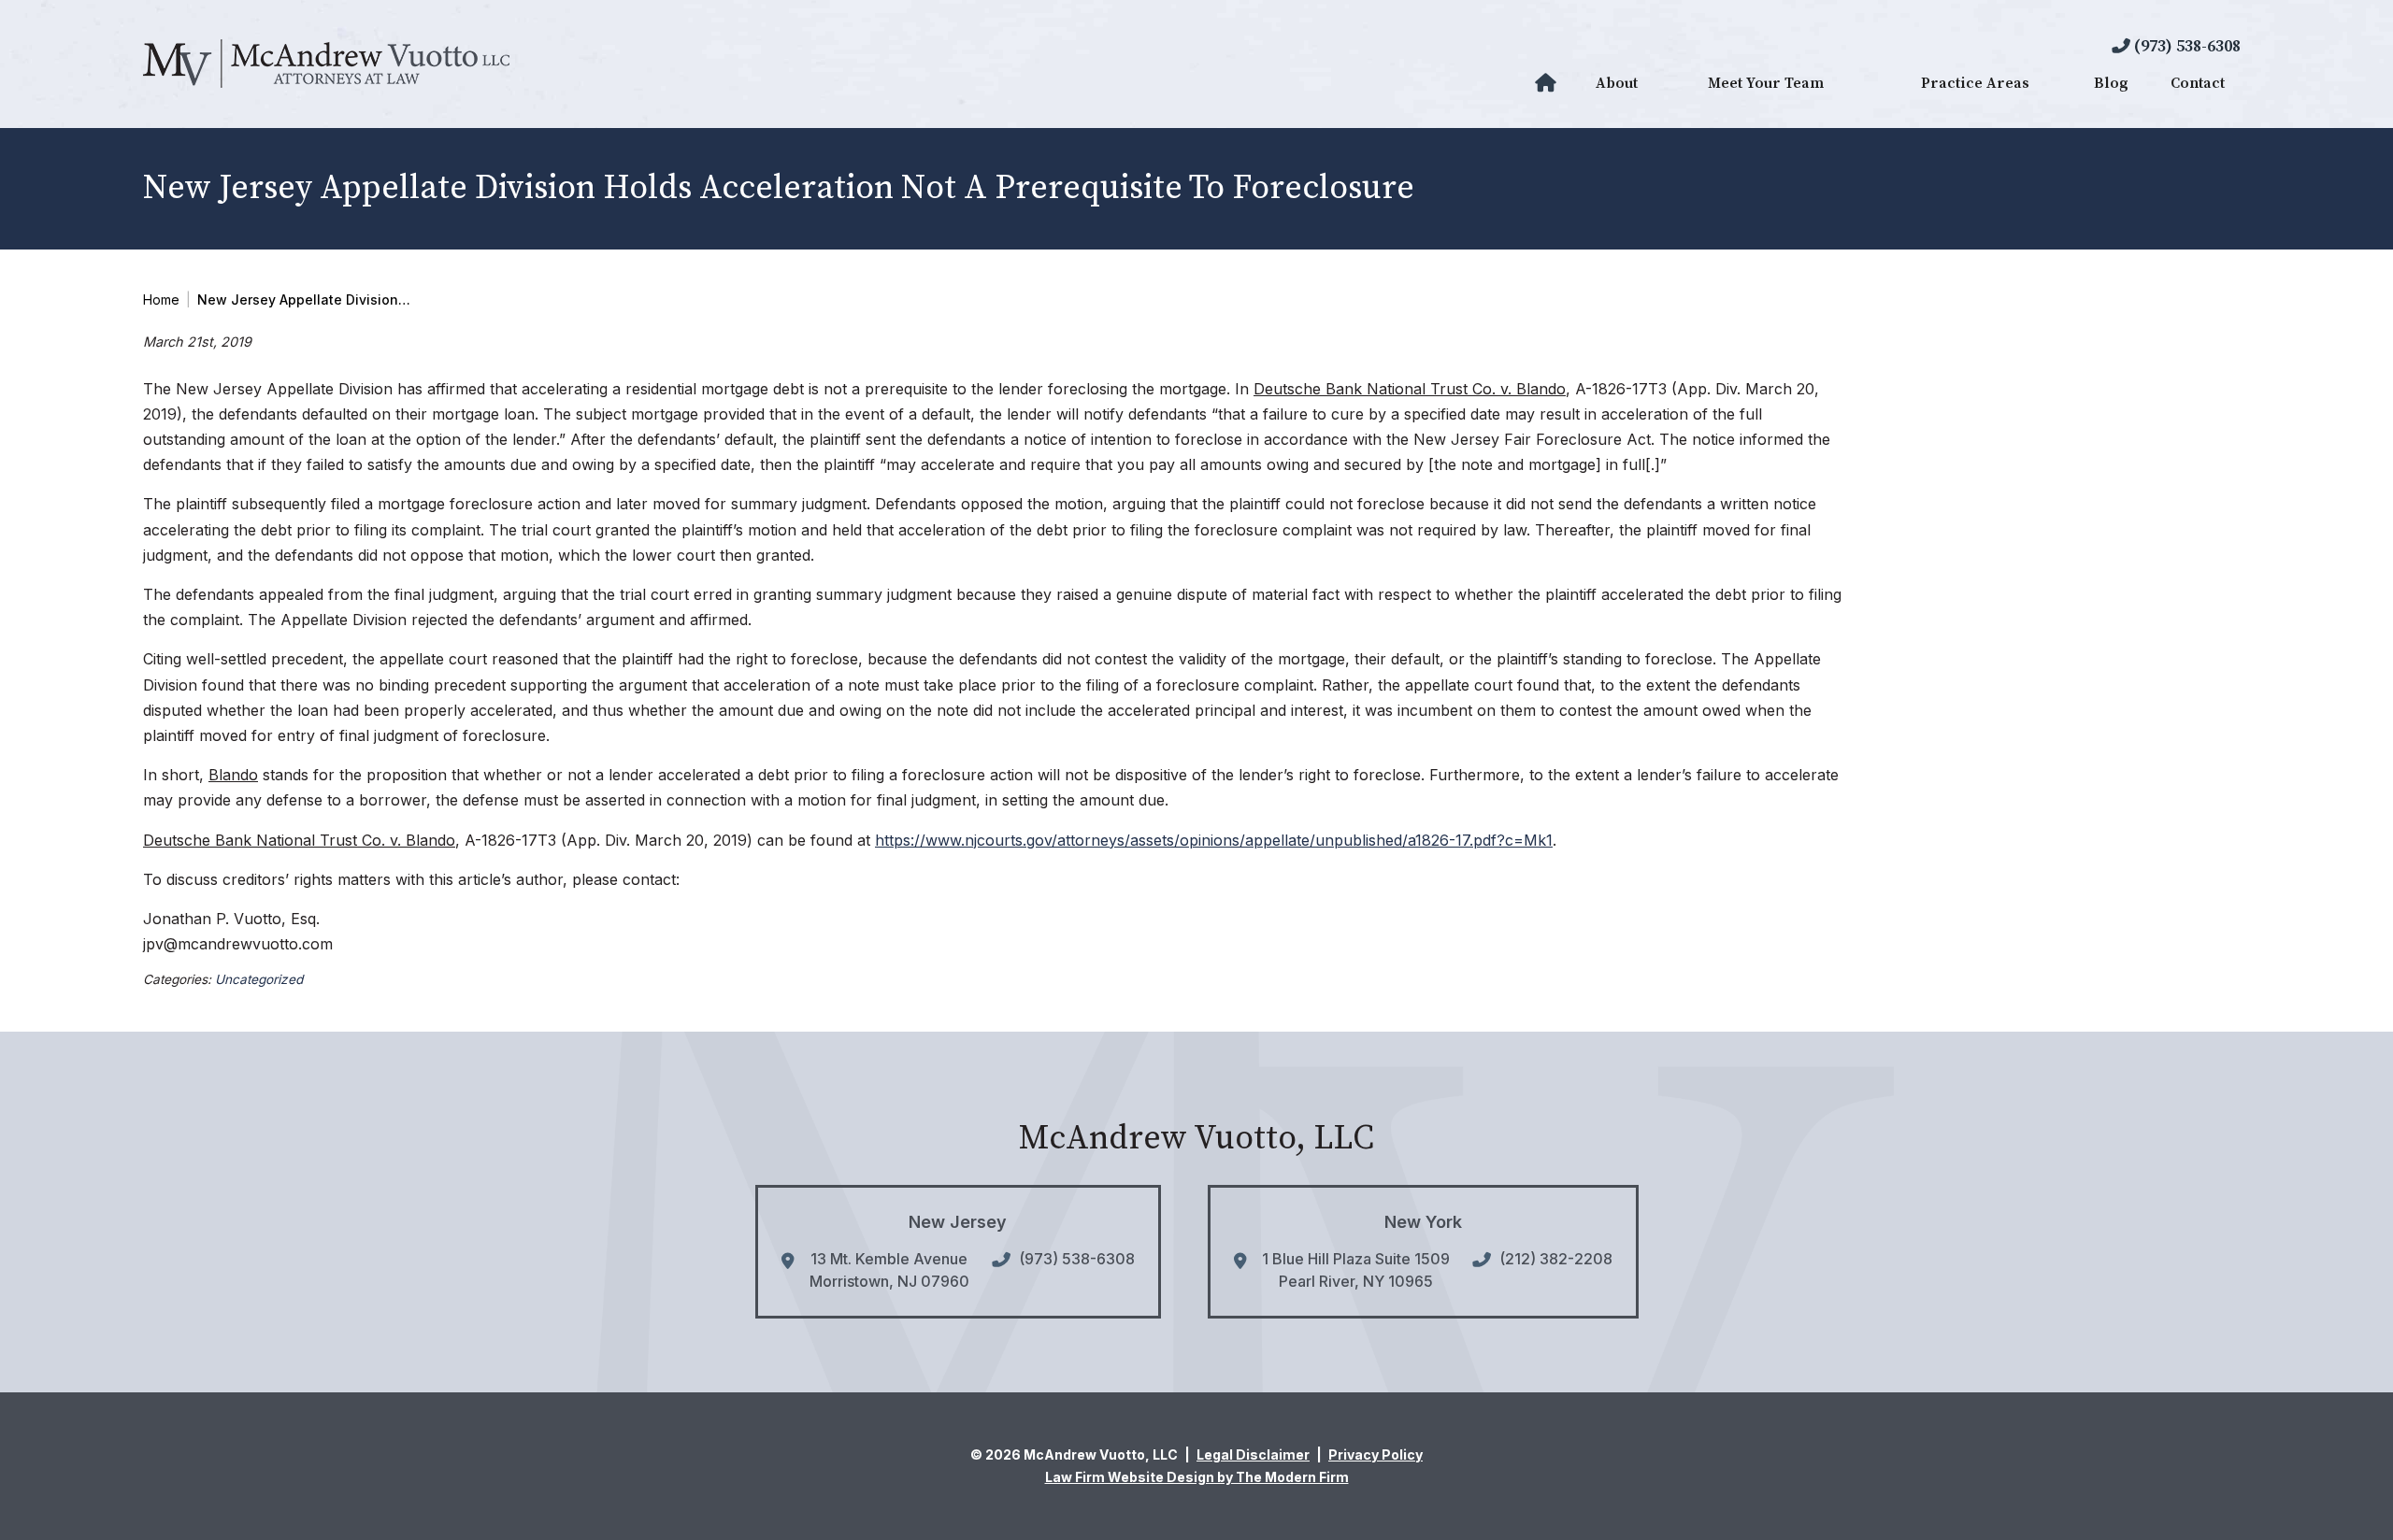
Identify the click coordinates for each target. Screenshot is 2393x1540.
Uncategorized (259, 979)
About (1617, 83)
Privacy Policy (1376, 1454)
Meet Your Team (1766, 83)
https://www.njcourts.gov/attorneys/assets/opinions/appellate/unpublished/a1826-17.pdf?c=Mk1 (1214, 840)
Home (1548, 83)
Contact (2198, 83)
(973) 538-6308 (2187, 46)
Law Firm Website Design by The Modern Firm (1197, 1477)
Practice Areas (1975, 83)
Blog (2111, 83)
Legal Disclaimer (1253, 1454)
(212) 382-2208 (1556, 1259)
